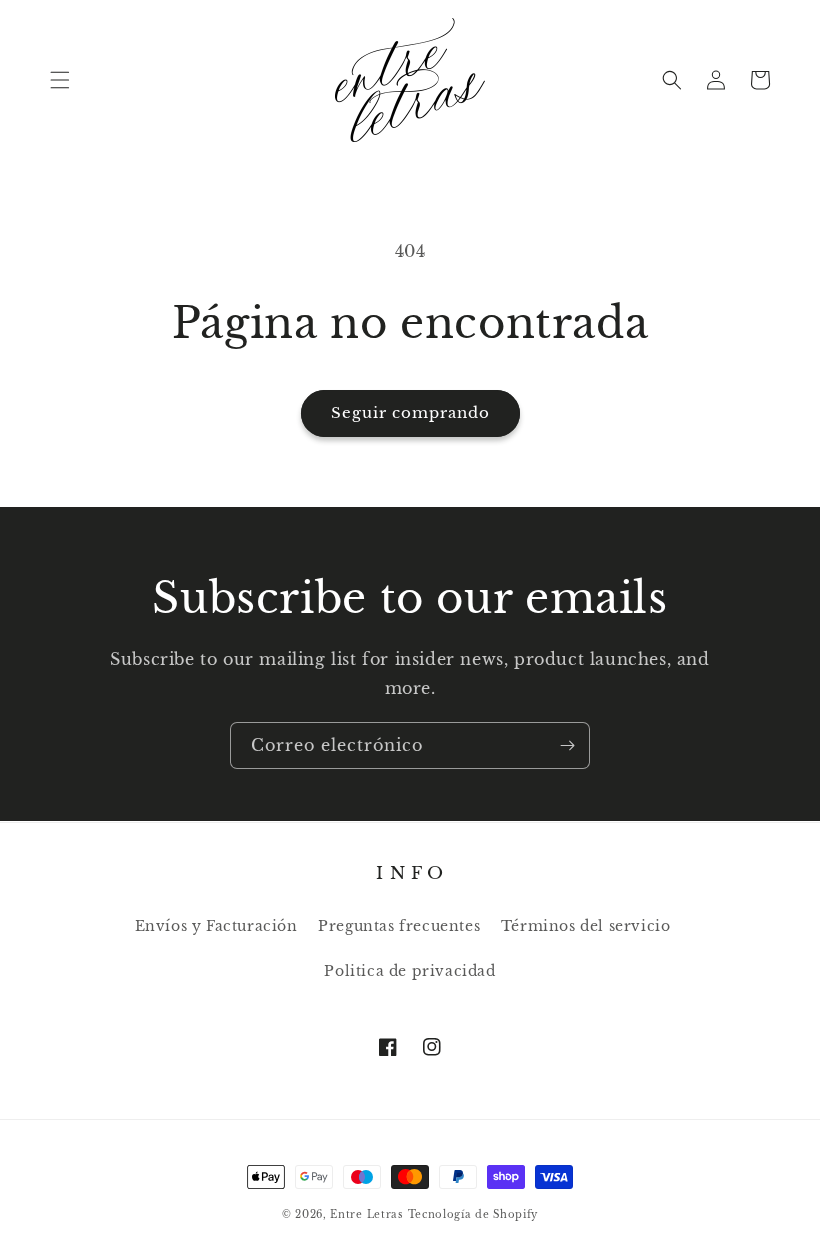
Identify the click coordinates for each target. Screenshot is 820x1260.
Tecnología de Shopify (473, 1214)
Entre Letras (366, 1214)
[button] (60, 80)
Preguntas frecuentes (399, 926)
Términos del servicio (586, 926)
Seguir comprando (410, 412)
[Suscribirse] (567, 745)
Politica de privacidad (409, 971)
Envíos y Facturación (216, 926)
